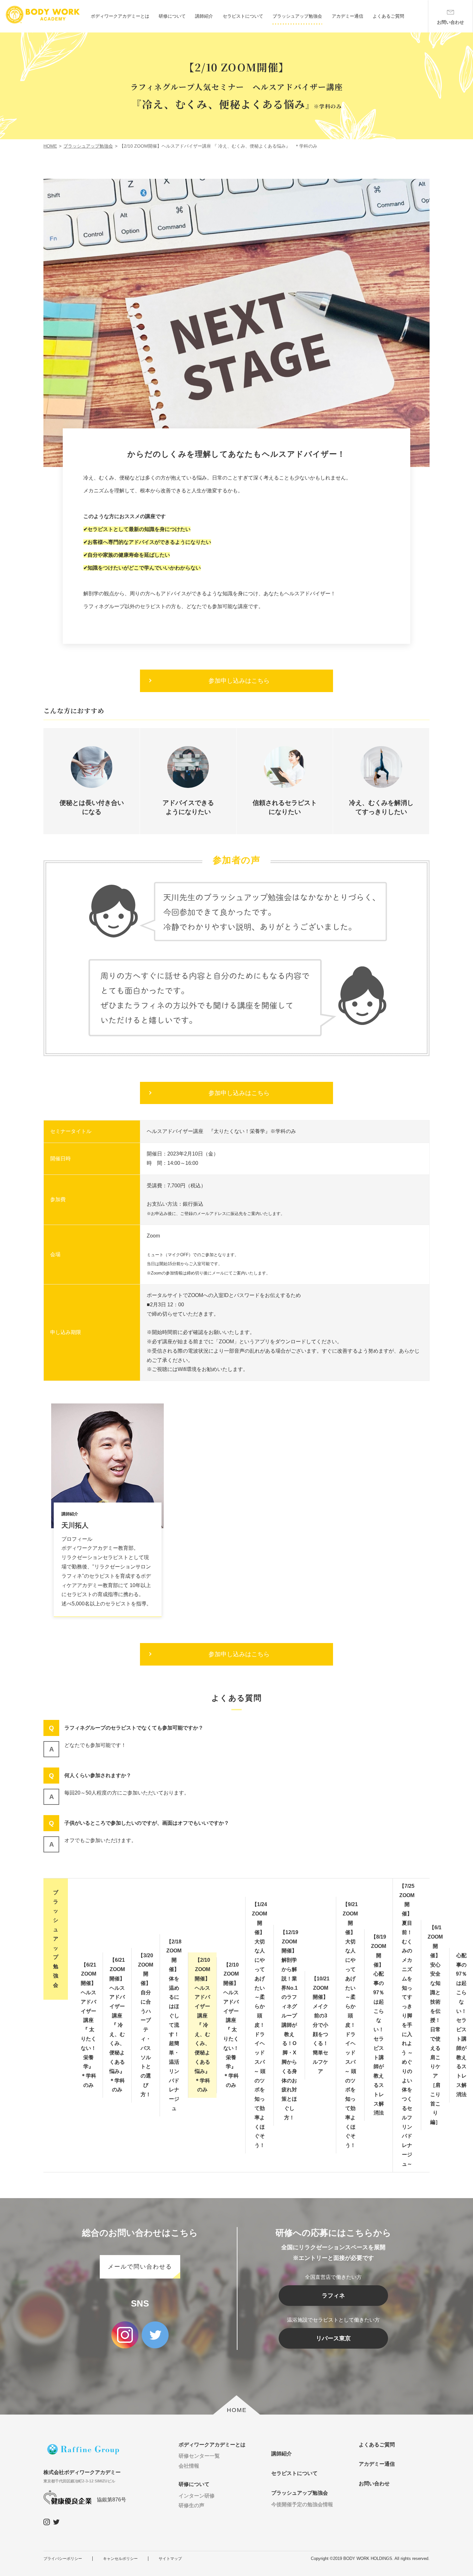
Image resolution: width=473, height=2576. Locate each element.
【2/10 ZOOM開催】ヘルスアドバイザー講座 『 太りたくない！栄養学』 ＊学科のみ (232, 2025)
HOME (237, 2410)
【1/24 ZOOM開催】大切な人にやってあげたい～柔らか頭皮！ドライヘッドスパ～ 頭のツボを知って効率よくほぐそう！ (260, 2025)
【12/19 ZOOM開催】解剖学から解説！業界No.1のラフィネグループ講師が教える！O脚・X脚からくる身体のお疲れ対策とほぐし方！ (289, 2025)
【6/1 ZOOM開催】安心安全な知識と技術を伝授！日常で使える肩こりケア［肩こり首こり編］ (435, 2025)
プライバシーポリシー (63, 2559)
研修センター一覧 (199, 2456)
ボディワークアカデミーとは (120, 16)
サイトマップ (170, 2559)
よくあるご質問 (388, 16)
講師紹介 (204, 16)
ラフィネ (333, 2296)
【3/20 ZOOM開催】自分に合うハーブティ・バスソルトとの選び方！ (146, 2025)
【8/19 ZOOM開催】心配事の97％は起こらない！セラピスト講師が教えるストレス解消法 (379, 2025)
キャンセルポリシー (120, 2559)
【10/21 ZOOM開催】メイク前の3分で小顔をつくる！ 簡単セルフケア (320, 2025)
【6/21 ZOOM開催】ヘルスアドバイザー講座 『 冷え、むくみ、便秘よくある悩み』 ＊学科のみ (120, 2025)
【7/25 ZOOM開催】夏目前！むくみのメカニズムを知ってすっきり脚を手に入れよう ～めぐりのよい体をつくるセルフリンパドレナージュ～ (407, 2025)
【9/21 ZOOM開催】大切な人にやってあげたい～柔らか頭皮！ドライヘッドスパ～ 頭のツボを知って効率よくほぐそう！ (350, 2025)
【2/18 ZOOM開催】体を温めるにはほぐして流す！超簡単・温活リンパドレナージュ (174, 2025)
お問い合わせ (374, 2484)
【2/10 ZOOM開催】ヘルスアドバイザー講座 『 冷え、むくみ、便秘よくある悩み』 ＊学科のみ (205, 2025)
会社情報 (189, 2466)
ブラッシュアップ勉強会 (297, 16)
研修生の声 (191, 2505)
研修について (172, 16)
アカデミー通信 (348, 16)
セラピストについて (243, 16)
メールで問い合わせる (140, 2267)
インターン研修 (197, 2496)
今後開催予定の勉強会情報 (302, 2504)
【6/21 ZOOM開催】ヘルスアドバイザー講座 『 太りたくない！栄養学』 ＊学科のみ (90, 2025)
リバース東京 (333, 2338)
